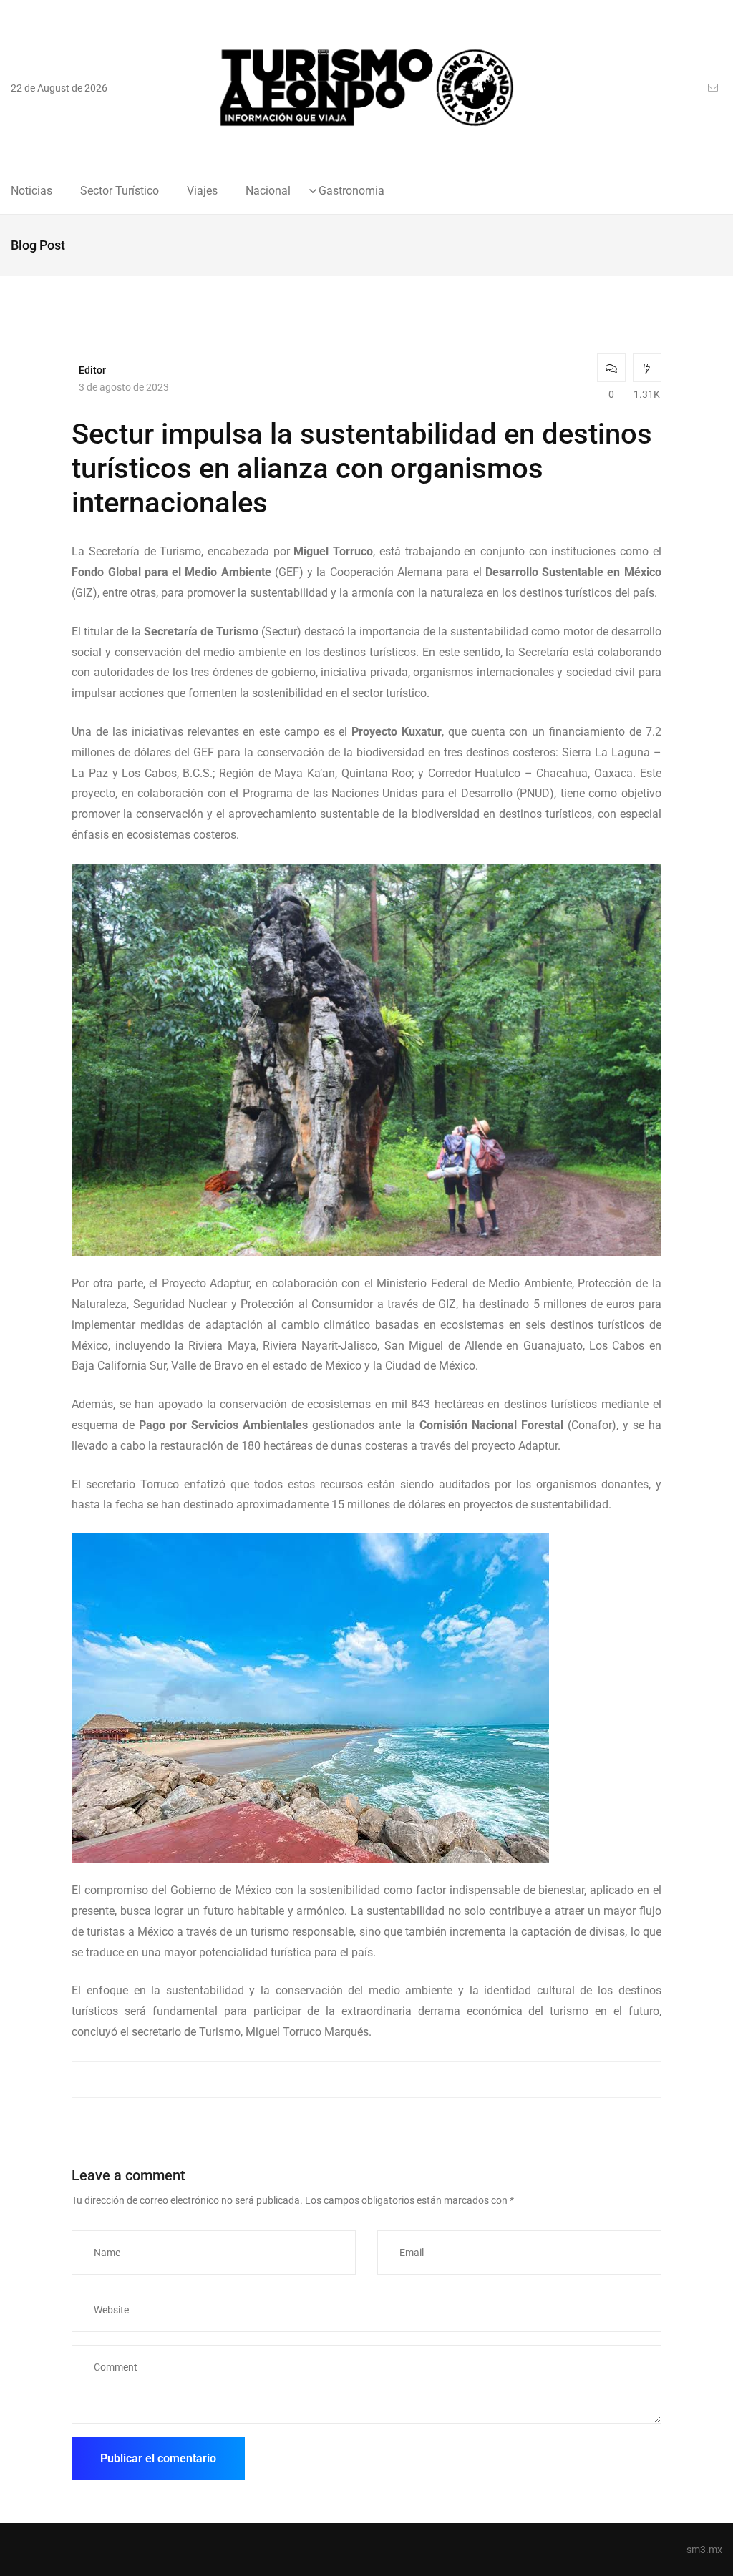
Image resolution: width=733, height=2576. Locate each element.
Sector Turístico (120, 191)
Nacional (268, 191)
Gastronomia (351, 191)
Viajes (202, 191)
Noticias (31, 191)
